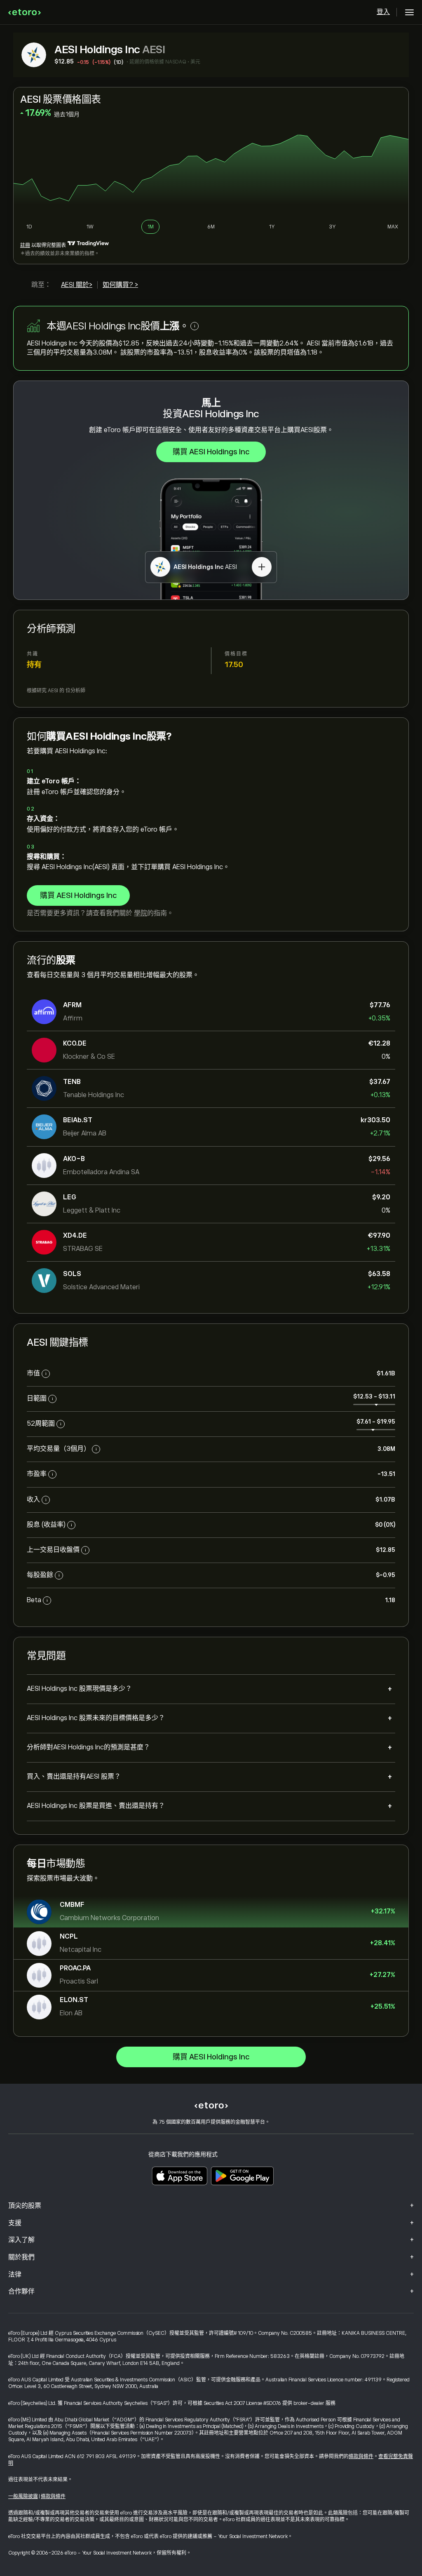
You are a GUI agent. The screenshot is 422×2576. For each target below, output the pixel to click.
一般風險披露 (23, 2496)
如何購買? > (120, 285)
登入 (383, 12)
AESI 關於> (77, 285)
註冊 (25, 245)
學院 (141, 913)
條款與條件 (361, 2456)
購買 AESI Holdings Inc (211, 452)
